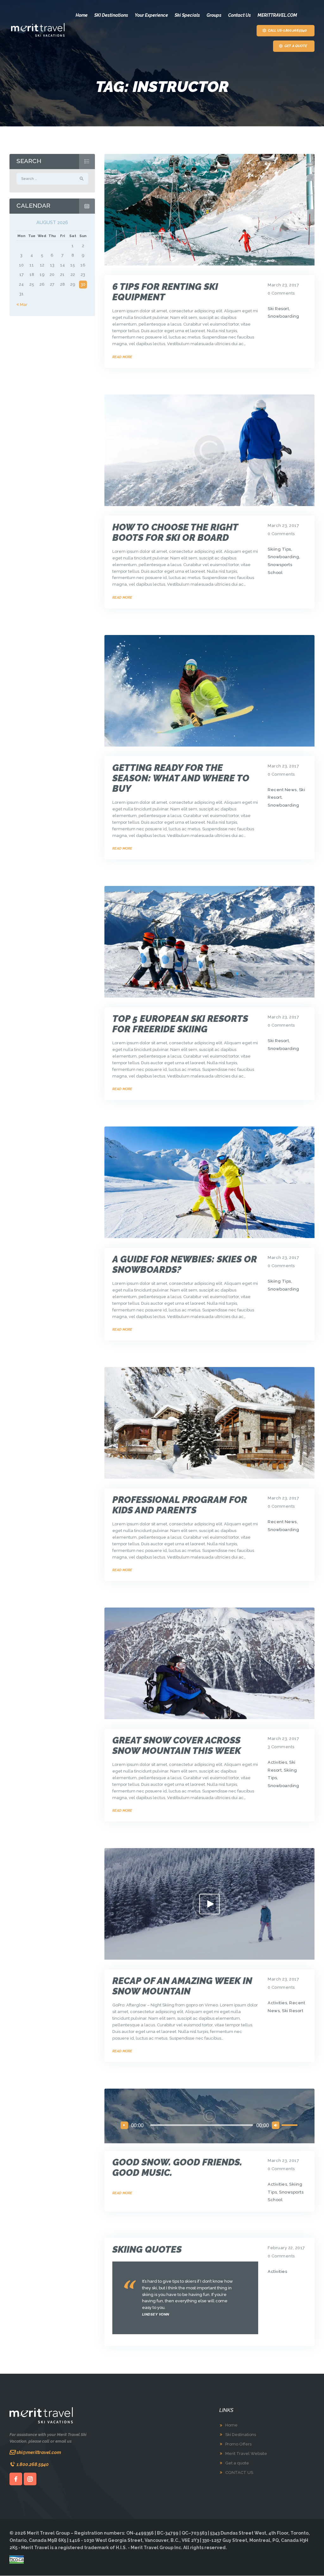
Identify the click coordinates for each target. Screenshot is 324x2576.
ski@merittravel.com (39, 2452)
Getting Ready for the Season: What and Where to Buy (181, 778)
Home (231, 2425)
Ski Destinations (241, 2435)
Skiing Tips (279, 549)
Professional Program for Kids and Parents (180, 1505)
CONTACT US (239, 2472)
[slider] (290, 2125)
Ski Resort (278, 309)
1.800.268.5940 (33, 2464)
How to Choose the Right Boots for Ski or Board (175, 533)
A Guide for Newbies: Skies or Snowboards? (185, 1265)
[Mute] (276, 2125)
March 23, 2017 (283, 285)
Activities (277, 1762)
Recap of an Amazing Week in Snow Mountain (182, 1986)
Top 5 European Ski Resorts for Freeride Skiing (180, 1024)
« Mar (22, 305)
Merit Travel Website (246, 2454)
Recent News (282, 790)
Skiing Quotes (147, 2250)
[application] (209, 2125)
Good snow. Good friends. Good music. (177, 2168)
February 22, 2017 (286, 2248)
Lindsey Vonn (156, 2314)
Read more (122, 357)
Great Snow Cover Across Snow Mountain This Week (177, 1746)
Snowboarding (283, 316)
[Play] (124, 2125)
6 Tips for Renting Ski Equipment (165, 292)
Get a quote (237, 2463)
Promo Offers (238, 2444)
